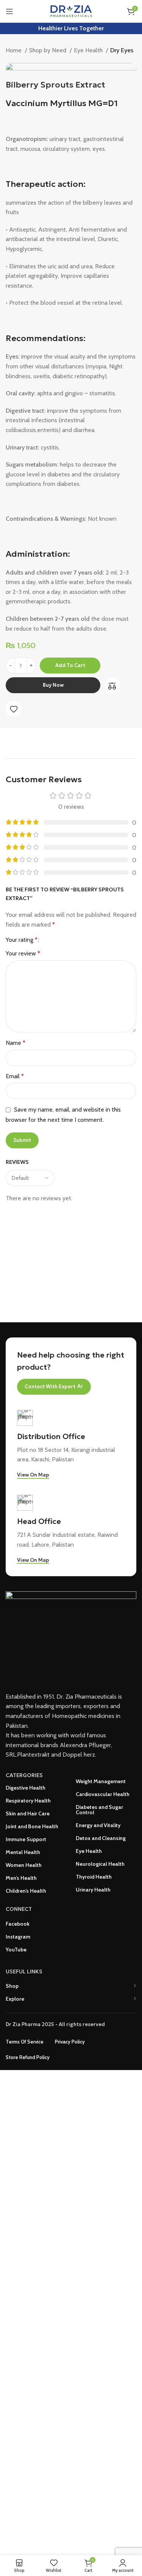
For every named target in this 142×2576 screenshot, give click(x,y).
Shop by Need (48, 50)
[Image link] (71, 1637)
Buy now (53, 685)
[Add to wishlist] (14, 709)
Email (15, 1076)
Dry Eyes (122, 50)
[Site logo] (71, 11)
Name (16, 1043)
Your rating (22, 940)
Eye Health (89, 50)
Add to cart (70, 665)
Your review (23, 953)
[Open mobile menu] (9, 11)
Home (14, 50)
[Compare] (112, 686)
